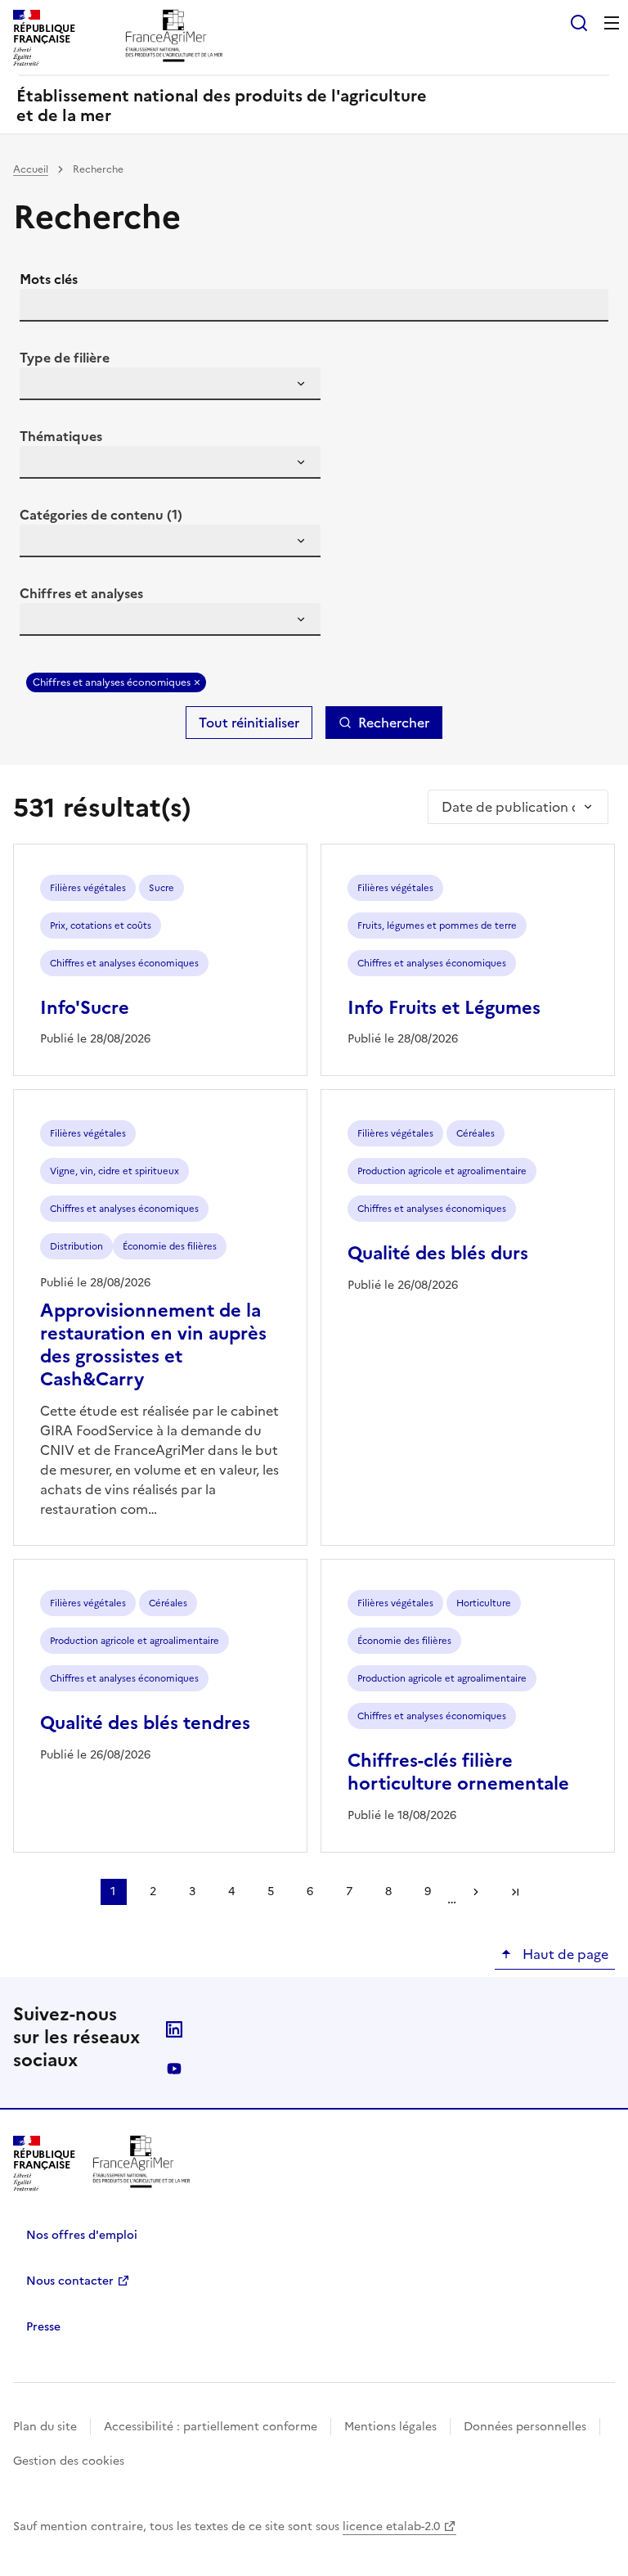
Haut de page (564, 1954)
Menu (612, 23)
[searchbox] (42, 386)
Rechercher (394, 723)
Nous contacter (70, 2281)
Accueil (31, 169)
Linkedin (174, 2029)
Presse (43, 2327)
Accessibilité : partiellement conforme (211, 2427)
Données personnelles (525, 2427)
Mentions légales (390, 2427)
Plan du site (45, 2427)
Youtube (174, 2069)
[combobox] (170, 384)
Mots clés (49, 279)
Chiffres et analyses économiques (112, 682)
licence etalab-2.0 (391, 2526)
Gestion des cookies (69, 2461)
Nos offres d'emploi (82, 2235)
